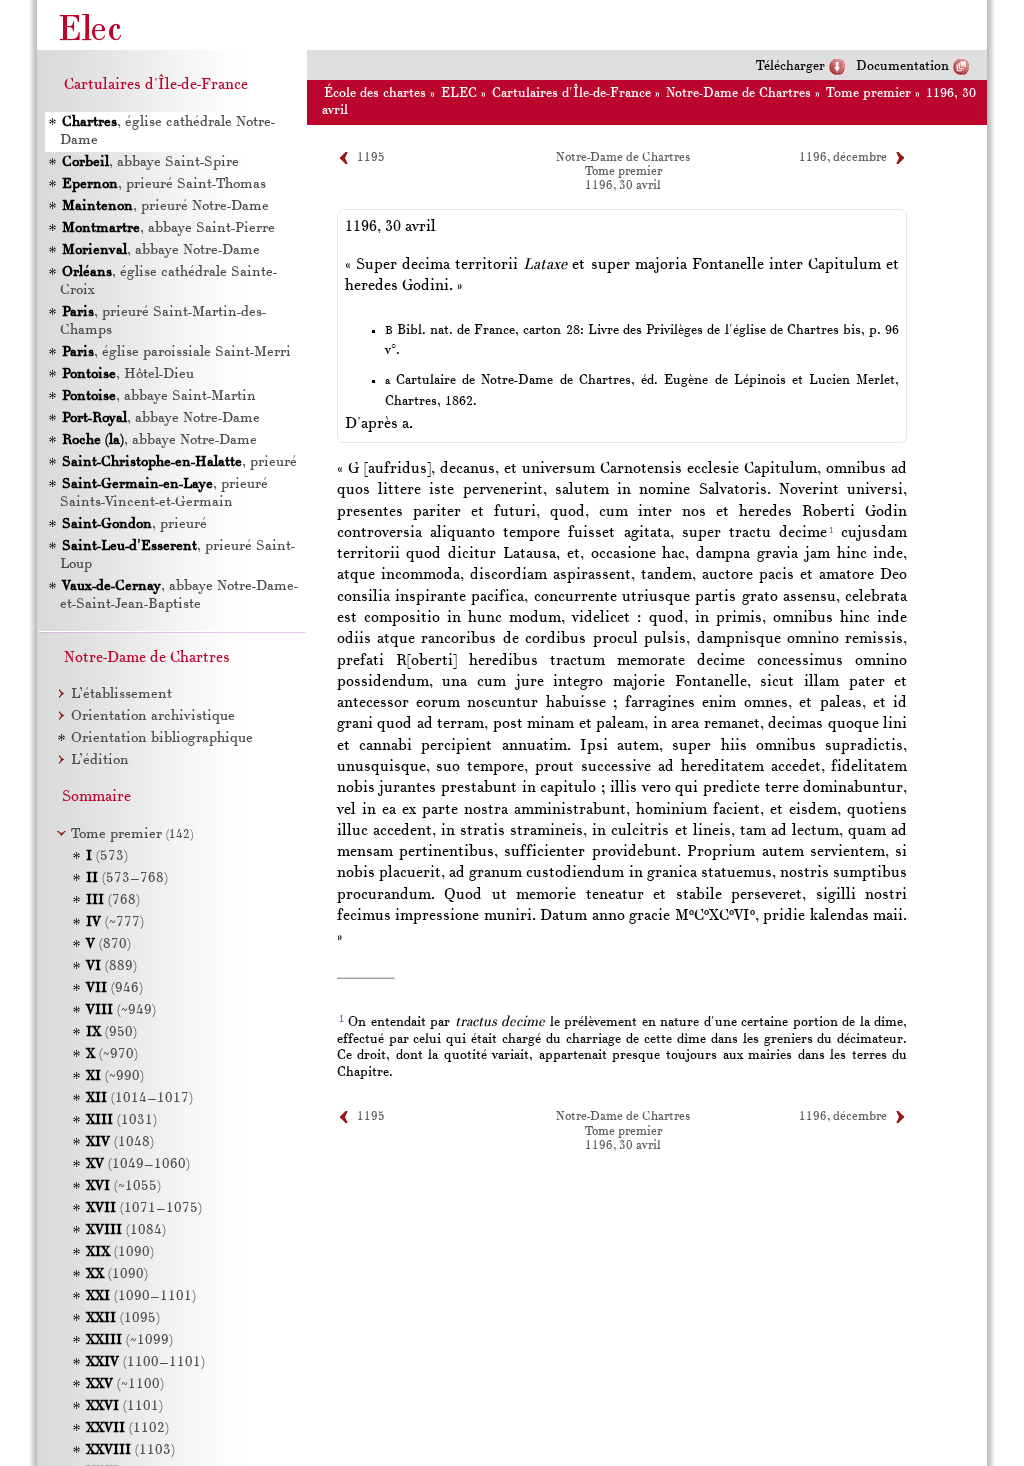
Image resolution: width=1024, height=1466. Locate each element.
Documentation (902, 66)
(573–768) (127, 878)
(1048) (120, 1142)
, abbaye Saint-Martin (159, 396)
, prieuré (179, 462)
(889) (111, 966)
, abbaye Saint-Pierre (168, 228)
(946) (114, 988)
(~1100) (125, 1384)
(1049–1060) (138, 1164)
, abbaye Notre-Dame (161, 250)
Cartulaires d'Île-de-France (571, 93)
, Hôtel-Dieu (128, 374)
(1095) (123, 1318)
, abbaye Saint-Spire (150, 162)
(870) (108, 944)
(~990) (115, 1076)
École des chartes (375, 93)
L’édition (100, 760)
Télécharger (790, 66)
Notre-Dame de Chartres (738, 93)
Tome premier (868, 93)
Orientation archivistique (153, 716)
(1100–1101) (145, 1362)
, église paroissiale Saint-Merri (176, 352)
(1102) (127, 1428)
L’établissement (121, 694)
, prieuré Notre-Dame (165, 206)
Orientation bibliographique (162, 738)
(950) (111, 1032)
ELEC (459, 93)
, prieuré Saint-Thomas (164, 184)
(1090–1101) (141, 1296)
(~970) (112, 1054)
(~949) (121, 1010)
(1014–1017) (139, 1098)
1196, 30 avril (623, 186)
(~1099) (129, 1340)
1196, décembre (843, 158)
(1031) (121, 1120)
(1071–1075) (144, 1208)
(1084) (126, 1230)
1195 (371, 158)
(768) (113, 900)
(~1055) (123, 1186)
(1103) (130, 1450)
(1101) (124, 1406)
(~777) (115, 922)
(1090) (120, 1252)
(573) (107, 856)
